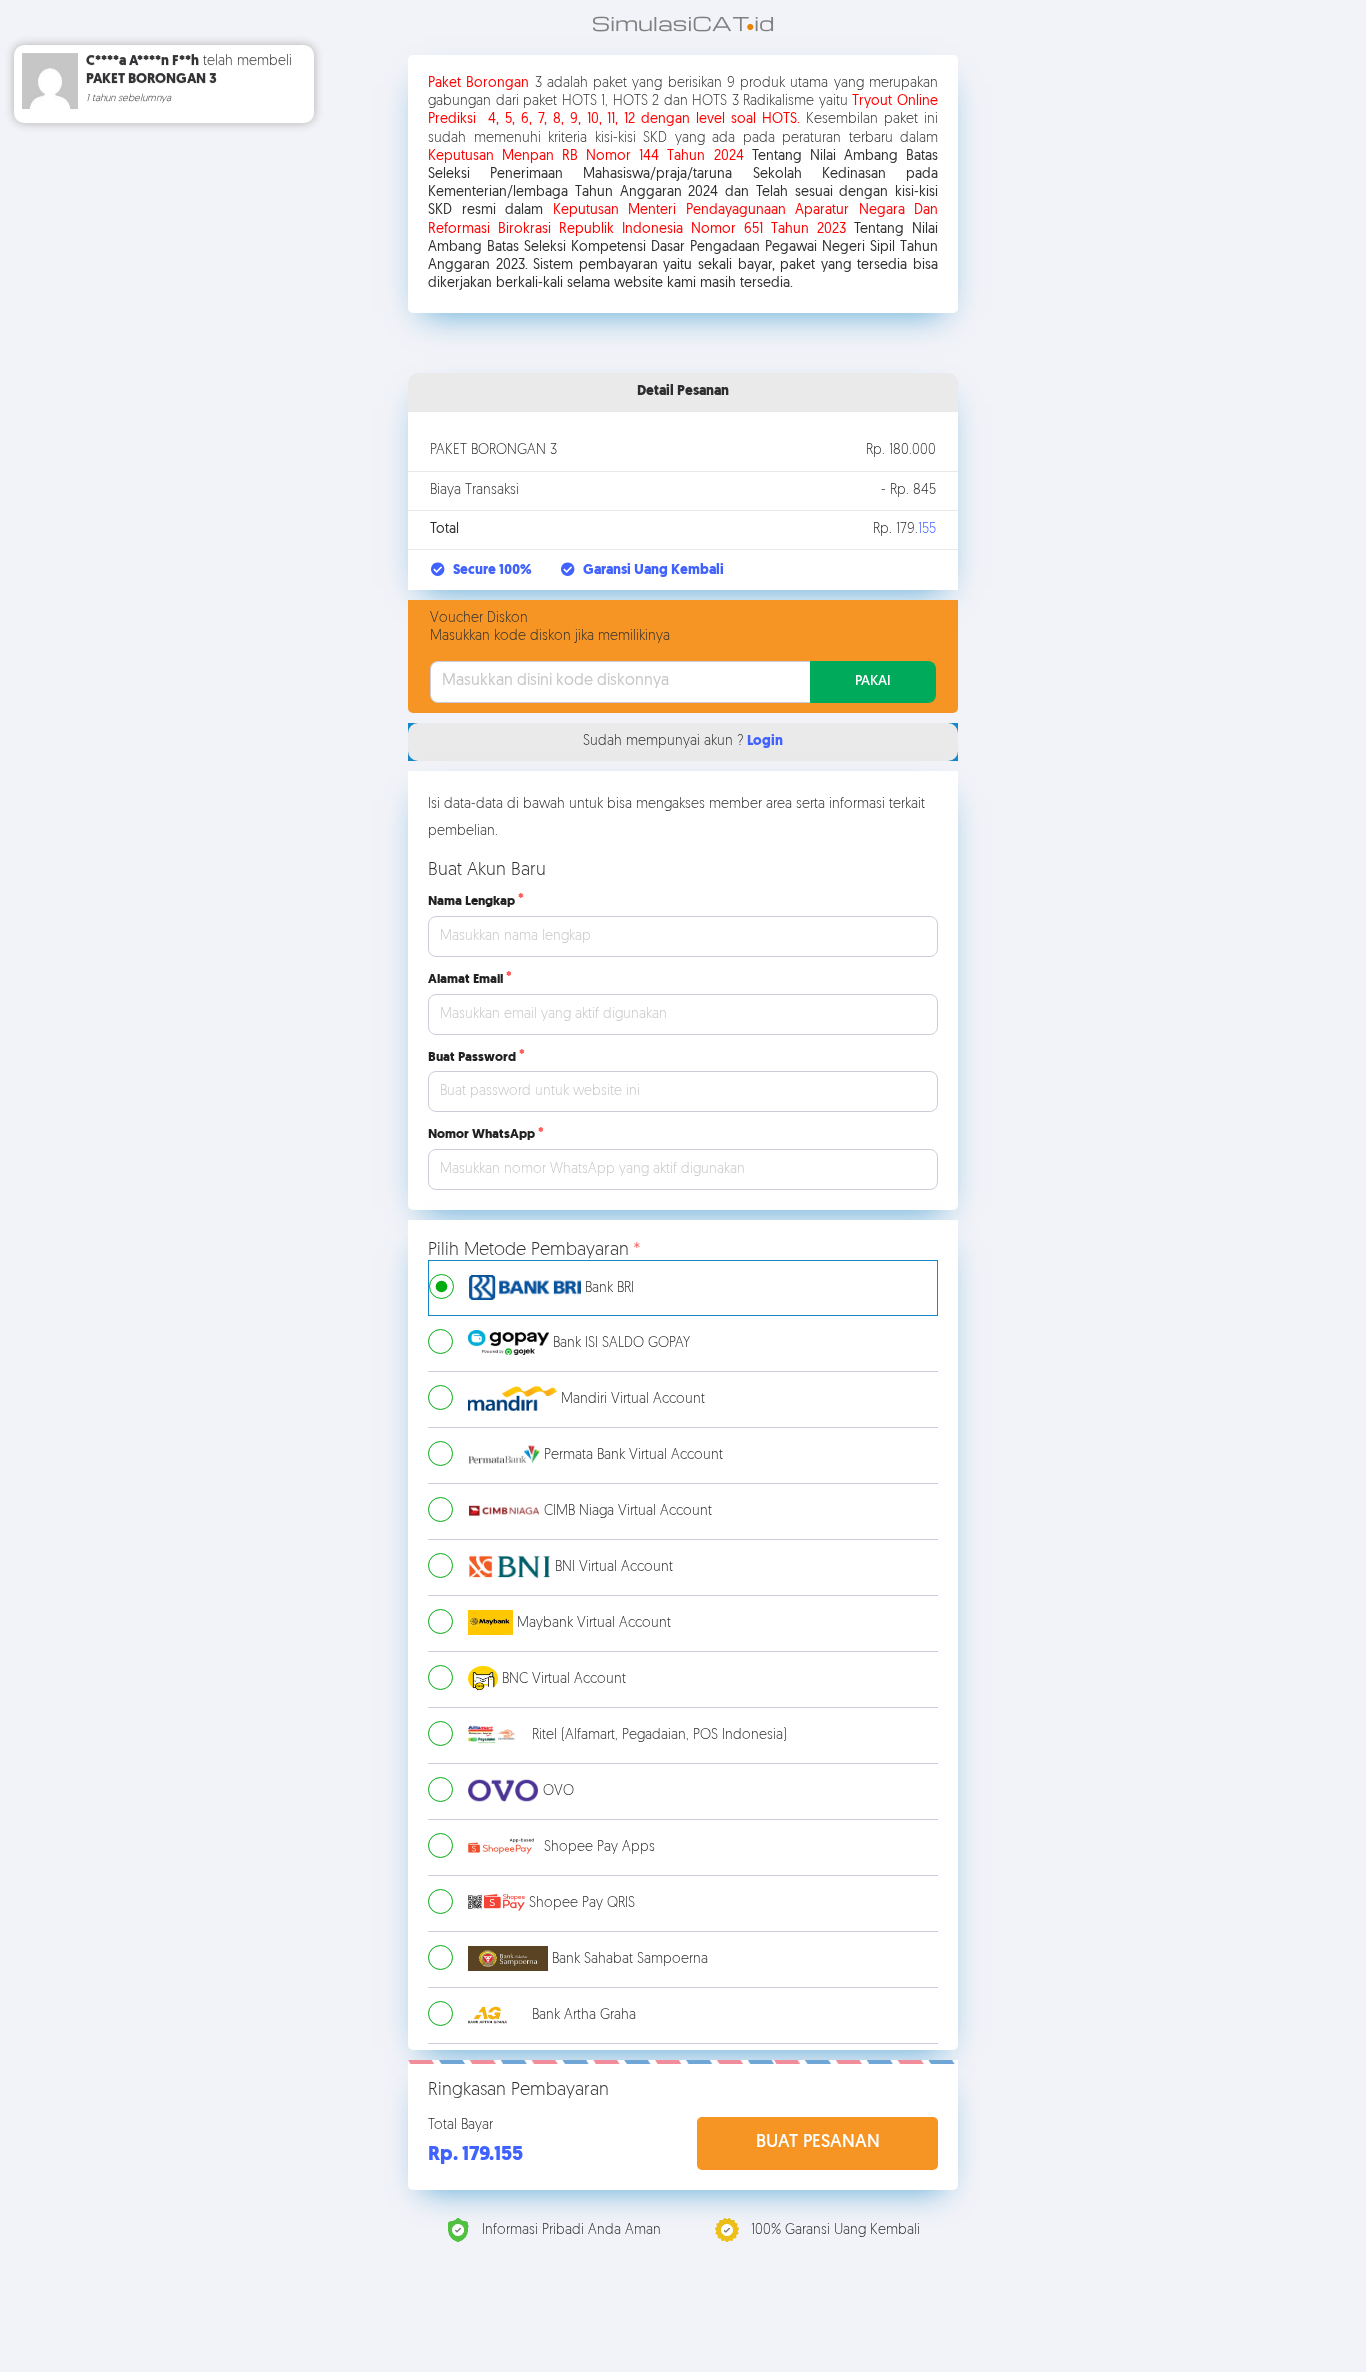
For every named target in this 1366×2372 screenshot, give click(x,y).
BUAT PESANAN (818, 2143)
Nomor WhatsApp (481, 1134)
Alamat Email (465, 979)
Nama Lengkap (471, 901)
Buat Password (472, 1057)
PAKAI (873, 681)
